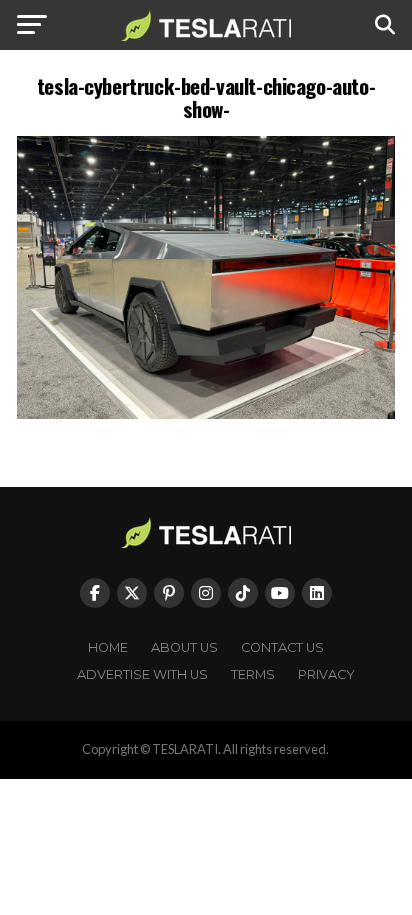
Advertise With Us (142, 674)
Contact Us (282, 647)
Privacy (326, 674)
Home (108, 647)
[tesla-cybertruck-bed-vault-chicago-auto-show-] (206, 413)
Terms (253, 674)
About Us (184, 647)
